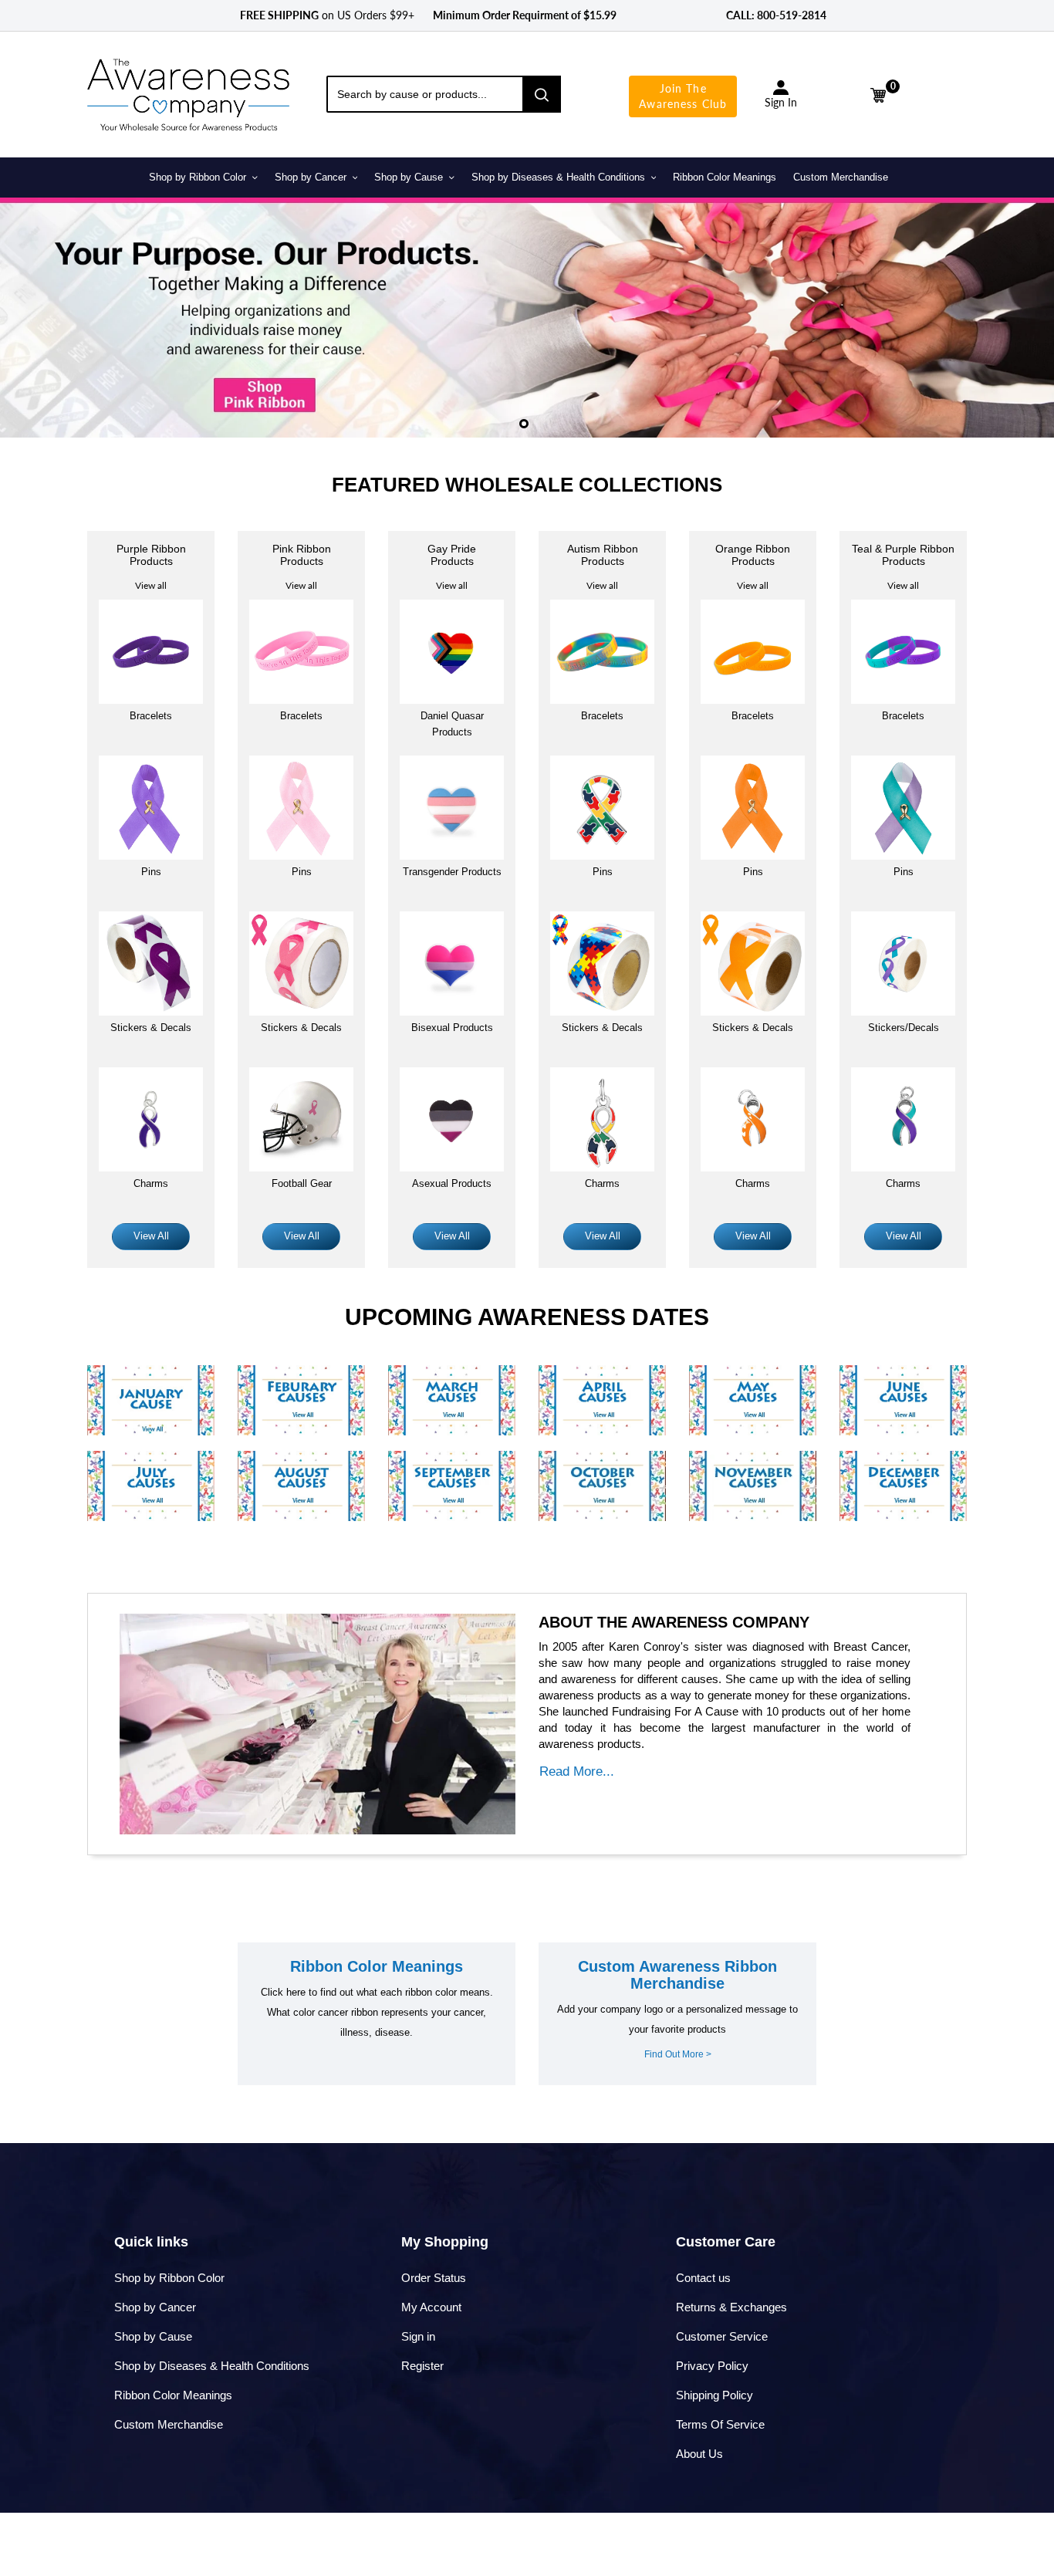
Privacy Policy (712, 2366)
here (296, 1992)
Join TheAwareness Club (683, 96)
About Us (699, 2454)
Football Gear (302, 1183)
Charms (151, 1183)
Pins (302, 872)
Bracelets (151, 716)
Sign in (418, 2336)
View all (151, 585)
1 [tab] (524, 424)
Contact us (703, 2278)
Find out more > (678, 2054)
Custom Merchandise (169, 2424)
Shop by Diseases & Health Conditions (212, 2366)
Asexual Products (452, 1183)
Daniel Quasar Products (452, 724)
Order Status (434, 2278)
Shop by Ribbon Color (169, 2278)
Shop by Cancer (155, 2307)
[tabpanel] (527, 317)
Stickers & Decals (151, 1028)
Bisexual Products (452, 1028)
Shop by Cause (153, 2336)
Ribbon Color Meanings (173, 2395)
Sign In (781, 102)
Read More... (577, 1771)
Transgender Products (452, 872)
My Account (431, 2307)
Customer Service (722, 2336)
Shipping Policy (714, 2395)
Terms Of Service (720, 2424)
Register (422, 2366)
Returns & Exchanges (731, 2307)
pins (151, 872)
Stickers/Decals (904, 1028)
